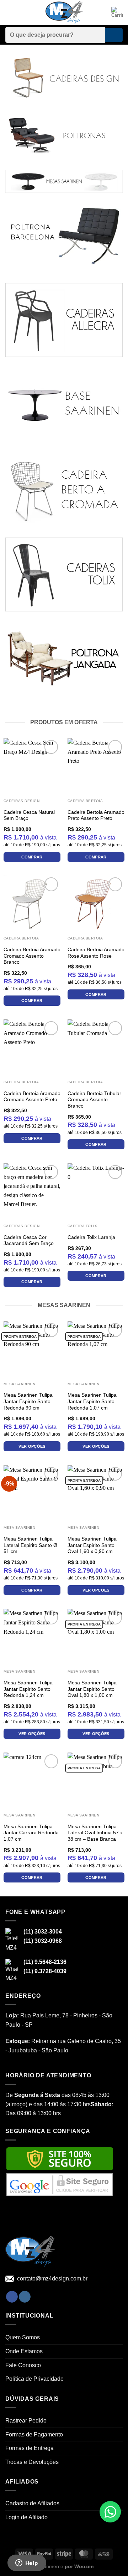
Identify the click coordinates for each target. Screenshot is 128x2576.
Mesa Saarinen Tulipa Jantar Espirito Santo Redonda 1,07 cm (92, 1401)
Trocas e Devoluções (32, 2462)
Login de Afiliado (26, 2517)
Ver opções (32, 1446)
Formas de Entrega (30, 2448)
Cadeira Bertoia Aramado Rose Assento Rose (96, 953)
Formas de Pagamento (34, 2434)
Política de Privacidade (34, 2379)
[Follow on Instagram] (25, 2297)
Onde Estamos (24, 2351)
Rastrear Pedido (26, 2421)
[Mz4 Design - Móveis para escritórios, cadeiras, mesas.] (64, 13)
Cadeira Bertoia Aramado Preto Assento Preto (96, 815)
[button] (10, 12)
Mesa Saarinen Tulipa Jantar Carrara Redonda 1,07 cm (31, 1833)
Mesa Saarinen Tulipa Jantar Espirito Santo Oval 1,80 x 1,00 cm (92, 1689)
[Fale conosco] (110, 2512)
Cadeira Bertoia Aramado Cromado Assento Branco (32, 956)
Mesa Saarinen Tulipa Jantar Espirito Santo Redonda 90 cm (28, 1401)
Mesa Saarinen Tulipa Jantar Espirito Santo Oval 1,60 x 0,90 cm (92, 1545)
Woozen (84, 2566)
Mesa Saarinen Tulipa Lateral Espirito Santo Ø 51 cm (30, 1545)
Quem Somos (23, 2337)
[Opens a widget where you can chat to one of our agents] (27, 2564)
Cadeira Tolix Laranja (91, 1237)
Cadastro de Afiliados (32, 2503)
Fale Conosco (23, 2365)
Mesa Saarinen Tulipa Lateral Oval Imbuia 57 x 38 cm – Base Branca (95, 1833)
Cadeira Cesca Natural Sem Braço (29, 815)
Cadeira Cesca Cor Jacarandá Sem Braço (29, 1241)
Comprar (32, 857)
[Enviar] (114, 35)
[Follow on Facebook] (12, 2297)
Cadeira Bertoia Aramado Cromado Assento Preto (32, 1097)
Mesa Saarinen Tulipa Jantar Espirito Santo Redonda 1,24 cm (28, 1689)
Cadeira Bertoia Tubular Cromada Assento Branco (94, 1100)
